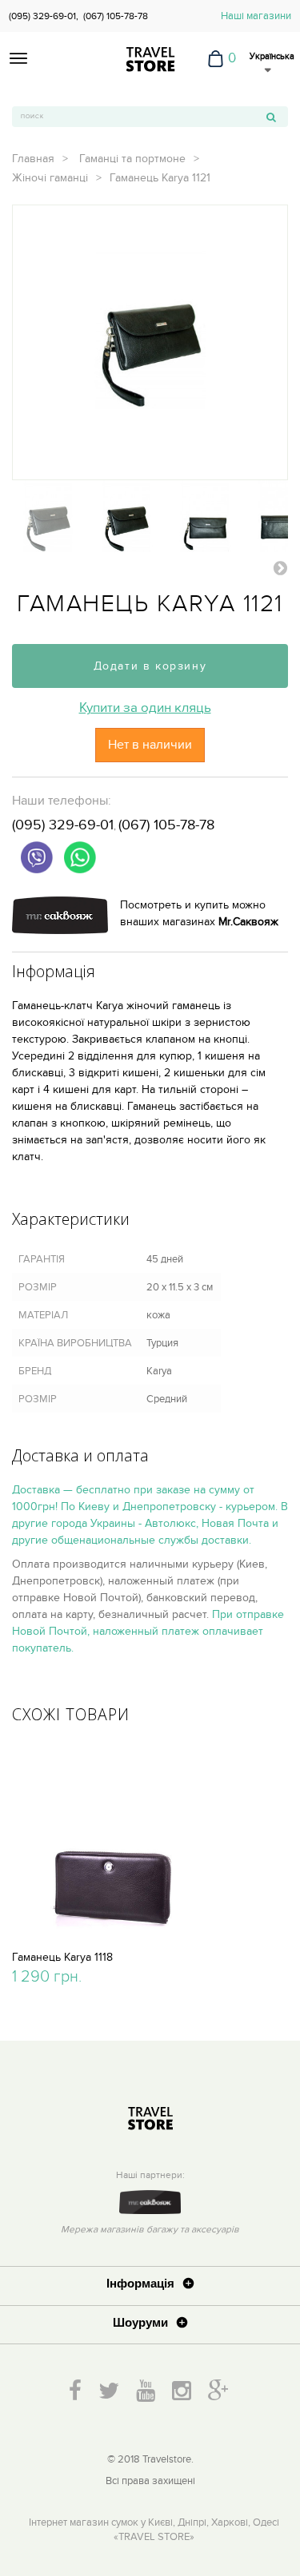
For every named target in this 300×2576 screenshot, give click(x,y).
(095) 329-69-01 (63, 825)
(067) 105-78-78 (116, 16)
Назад (20, 567)
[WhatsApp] (80, 857)
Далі (280, 567)
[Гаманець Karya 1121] (48, 516)
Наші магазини (256, 16)
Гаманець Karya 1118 (62, 1957)
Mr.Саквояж (248, 922)
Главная (33, 159)
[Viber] (37, 857)
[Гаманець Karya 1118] (112, 1840)
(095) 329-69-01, (44, 16)
